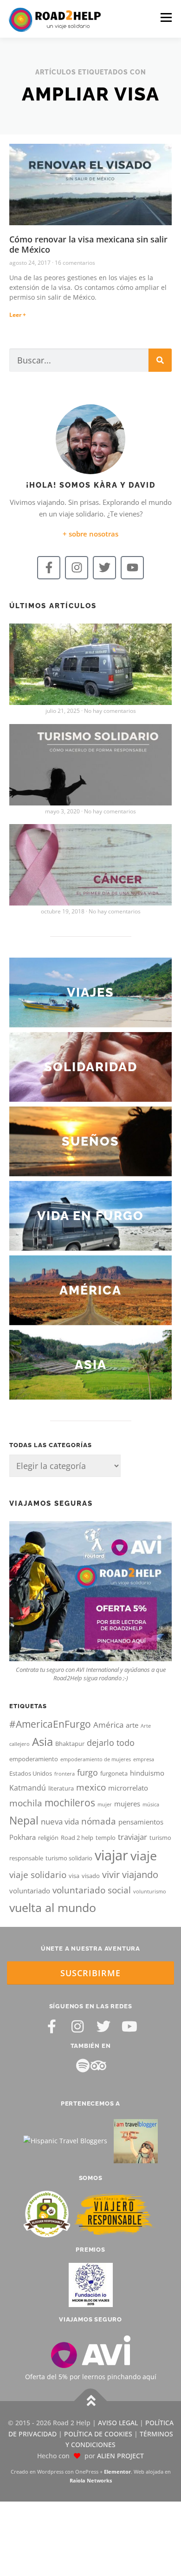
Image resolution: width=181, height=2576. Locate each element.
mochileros (70, 1803)
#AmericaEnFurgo (50, 1724)
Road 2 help (77, 1838)
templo (106, 1838)
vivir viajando (130, 1875)
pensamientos (141, 1822)
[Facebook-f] (49, 568)
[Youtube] (132, 568)
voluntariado (30, 1891)
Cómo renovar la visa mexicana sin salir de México (88, 244)
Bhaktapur (70, 1744)
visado (91, 1876)
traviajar (133, 1837)
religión (48, 1838)
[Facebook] (52, 2026)
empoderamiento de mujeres (96, 1759)
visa (74, 1876)
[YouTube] (129, 2026)
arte (132, 1725)
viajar (111, 1855)
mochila (26, 1803)
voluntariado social (92, 1890)
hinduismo (147, 1773)
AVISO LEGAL (118, 2423)
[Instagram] (77, 568)
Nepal (24, 1820)
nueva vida (60, 1821)
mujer (105, 1805)
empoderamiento (34, 1759)
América (108, 1725)
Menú (166, 17)
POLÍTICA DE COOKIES (98, 2434)
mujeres (127, 1804)
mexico (91, 1787)
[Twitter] (104, 568)
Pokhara (23, 1837)
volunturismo (150, 1892)
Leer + (18, 315)
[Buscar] (160, 360)
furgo (87, 1772)
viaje (144, 1855)
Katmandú (28, 1788)
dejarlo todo (111, 1743)
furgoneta (114, 1773)
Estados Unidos (31, 1773)
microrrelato (128, 1788)
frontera (65, 1774)
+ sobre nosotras (90, 534)
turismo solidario (69, 1858)
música (151, 1805)
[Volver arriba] (91, 2401)
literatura (61, 1788)
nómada (99, 1821)
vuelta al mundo (53, 1908)
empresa (144, 1759)
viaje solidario (38, 1875)
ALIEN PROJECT (120, 2456)
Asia (42, 1742)
